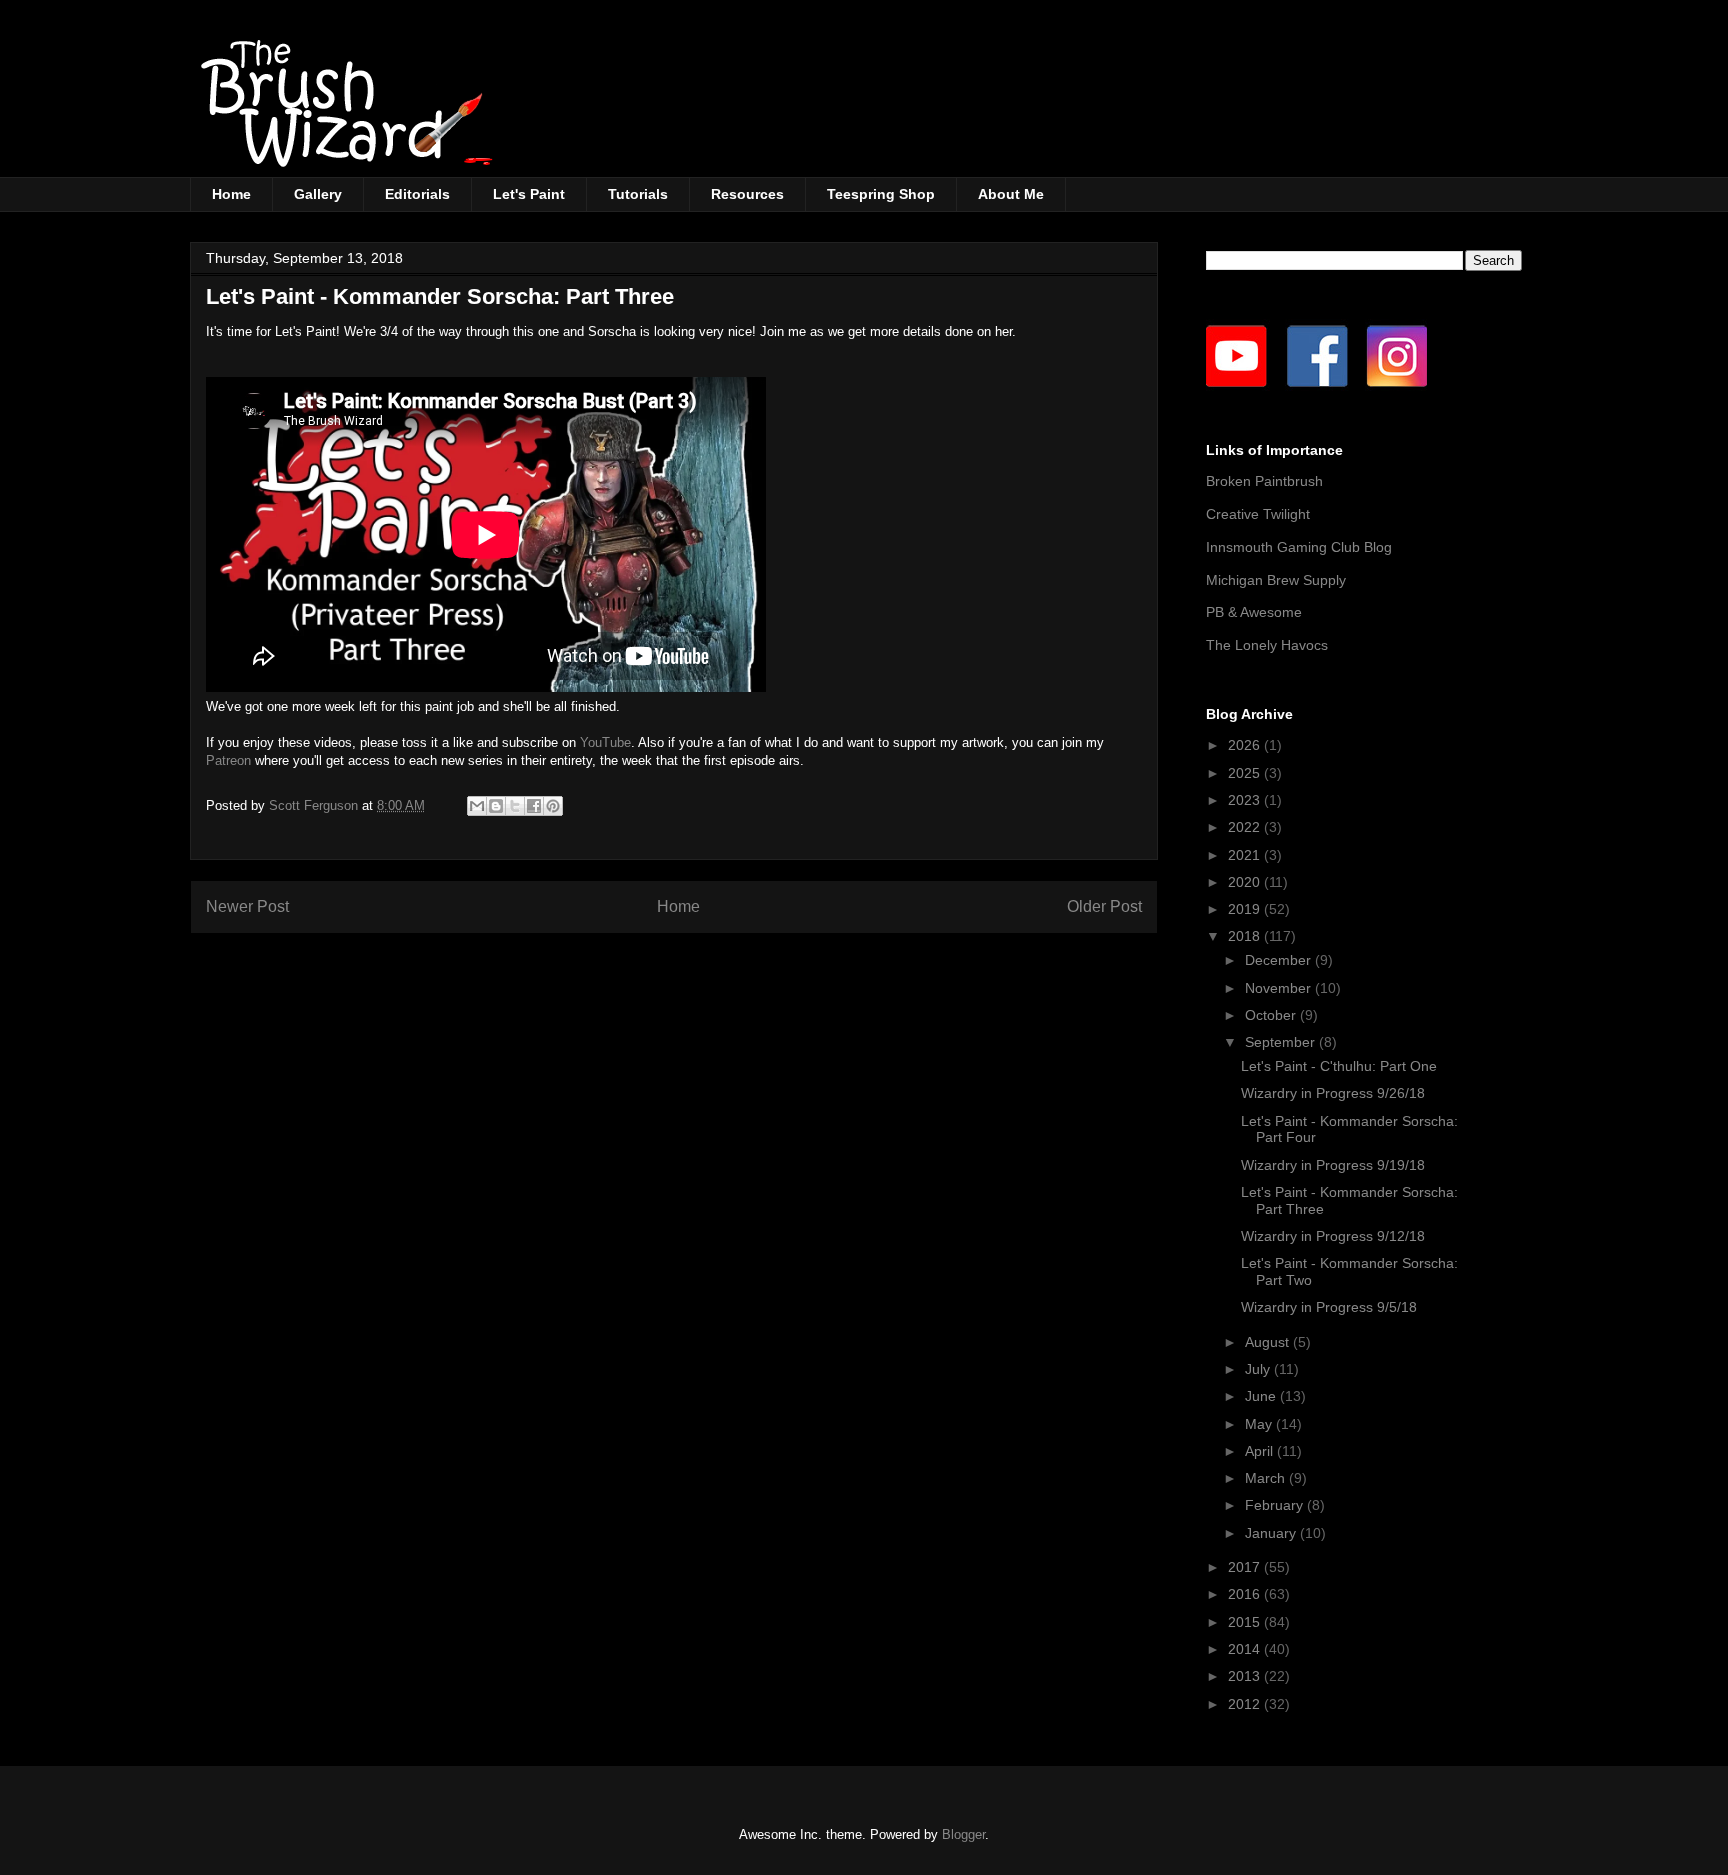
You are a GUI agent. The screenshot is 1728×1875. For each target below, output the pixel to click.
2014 (1246, 1649)
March (1267, 1478)
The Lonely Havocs (1267, 645)
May (1260, 1424)
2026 (1246, 745)
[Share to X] (515, 806)
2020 (1246, 882)
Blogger (963, 1834)
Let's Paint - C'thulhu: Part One (1339, 1066)
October (1272, 1015)
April (1261, 1451)
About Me (1011, 194)
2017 (1246, 1567)
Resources (747, 194)
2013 (1246, 1676)
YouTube (605, 742)
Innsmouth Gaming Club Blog (1299, 547)
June (1262, 1396)
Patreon (228, 760)
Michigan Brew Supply (1276, 580)
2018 (1246, 936)
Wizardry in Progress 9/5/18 (1329, 1307)
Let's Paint (529, 194)
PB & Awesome (1254, 612)
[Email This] (477, 806)
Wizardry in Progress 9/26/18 (1333, 1093)
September (1282, 1042)
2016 (1246, 1594)
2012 (1246, 1704)
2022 (1246, 827)
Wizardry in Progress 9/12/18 (1333, 1236)
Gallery (318, 194)
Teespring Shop (881, 194)
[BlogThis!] (496, 806)
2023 (1246, 800)
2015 (1246, 1622)
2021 (1246, 855)
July (1259, 1369)
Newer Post (247, 906)
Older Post (1104, 906)
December (1280, 960)
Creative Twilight (1258, 514)
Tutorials (638, 194)
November (1280, 988)
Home (231, 194)
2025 (1246, 773)
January (1272, 1533)
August (1269, 1342)
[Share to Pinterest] (553, 806)
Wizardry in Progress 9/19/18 (1333, 1165)
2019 (1246, 909)
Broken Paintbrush (1264, 481)
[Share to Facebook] (534, 806)
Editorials (417, 194)
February (1276, 1505)
